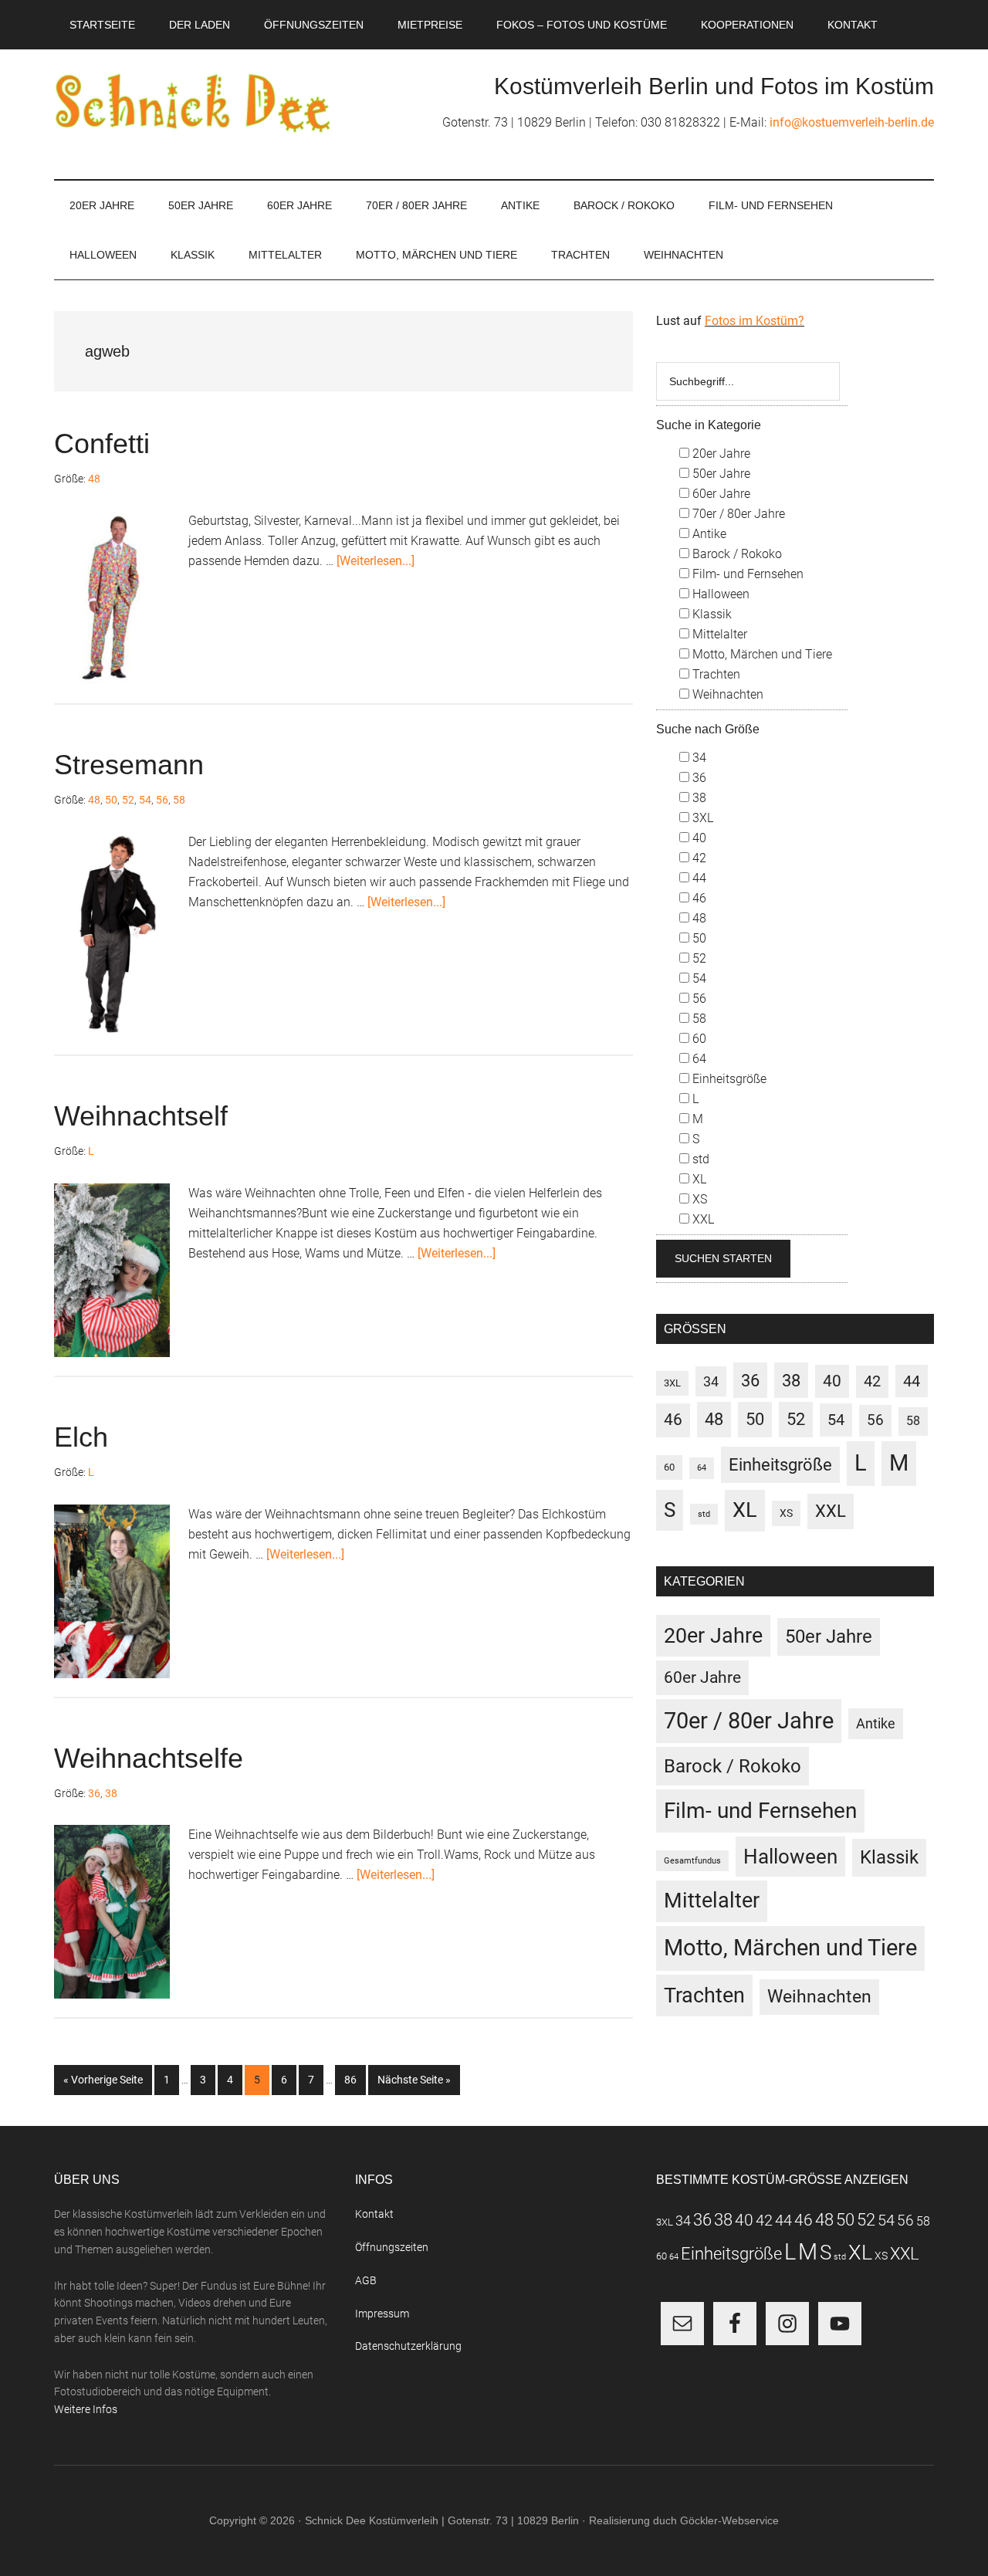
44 (698, 878)
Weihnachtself (141, 1116)
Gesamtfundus (692, 1861)
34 (698, 758)
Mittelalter (718, 634)
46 (698, 898)
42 (698, 858)
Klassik (711, 614)
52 (128, 800)
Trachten (715, 674)
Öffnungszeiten (392, 2247)
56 (162, 800)
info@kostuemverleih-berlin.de (852, 122)
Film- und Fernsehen (746, 574)
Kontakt (374, 2214)
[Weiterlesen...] (376, 561)
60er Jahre (720, 494)
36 (94, 1793)
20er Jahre (720, 454)
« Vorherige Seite (108, 2079)
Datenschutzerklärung (408, 2346)
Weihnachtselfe (149, 1758)
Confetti (102, 443)
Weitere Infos (86, 2409)
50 (111, 800)
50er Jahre (720, 474)
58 (179, 800)
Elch (81, 1437)
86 (355, 2079)
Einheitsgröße (728, 1079)
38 (111, 1793)
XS (698, 1199)
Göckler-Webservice (729, 2520)
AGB (366, 2280)
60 (698, 1039)
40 (698, 838)
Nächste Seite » (419, 2079)
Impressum (382, 2314)
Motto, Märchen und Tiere (761, 654)
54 (145, 800)
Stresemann (129, 765)
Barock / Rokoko (736, 554)
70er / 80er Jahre (737, 514)
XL (698, 1179)
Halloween (719, 594)
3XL (701, 818)
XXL (702, 1219)
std (699, 1159)
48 (94, 479)
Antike (708, 534)
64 (698, 1059)
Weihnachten (726, 694)
